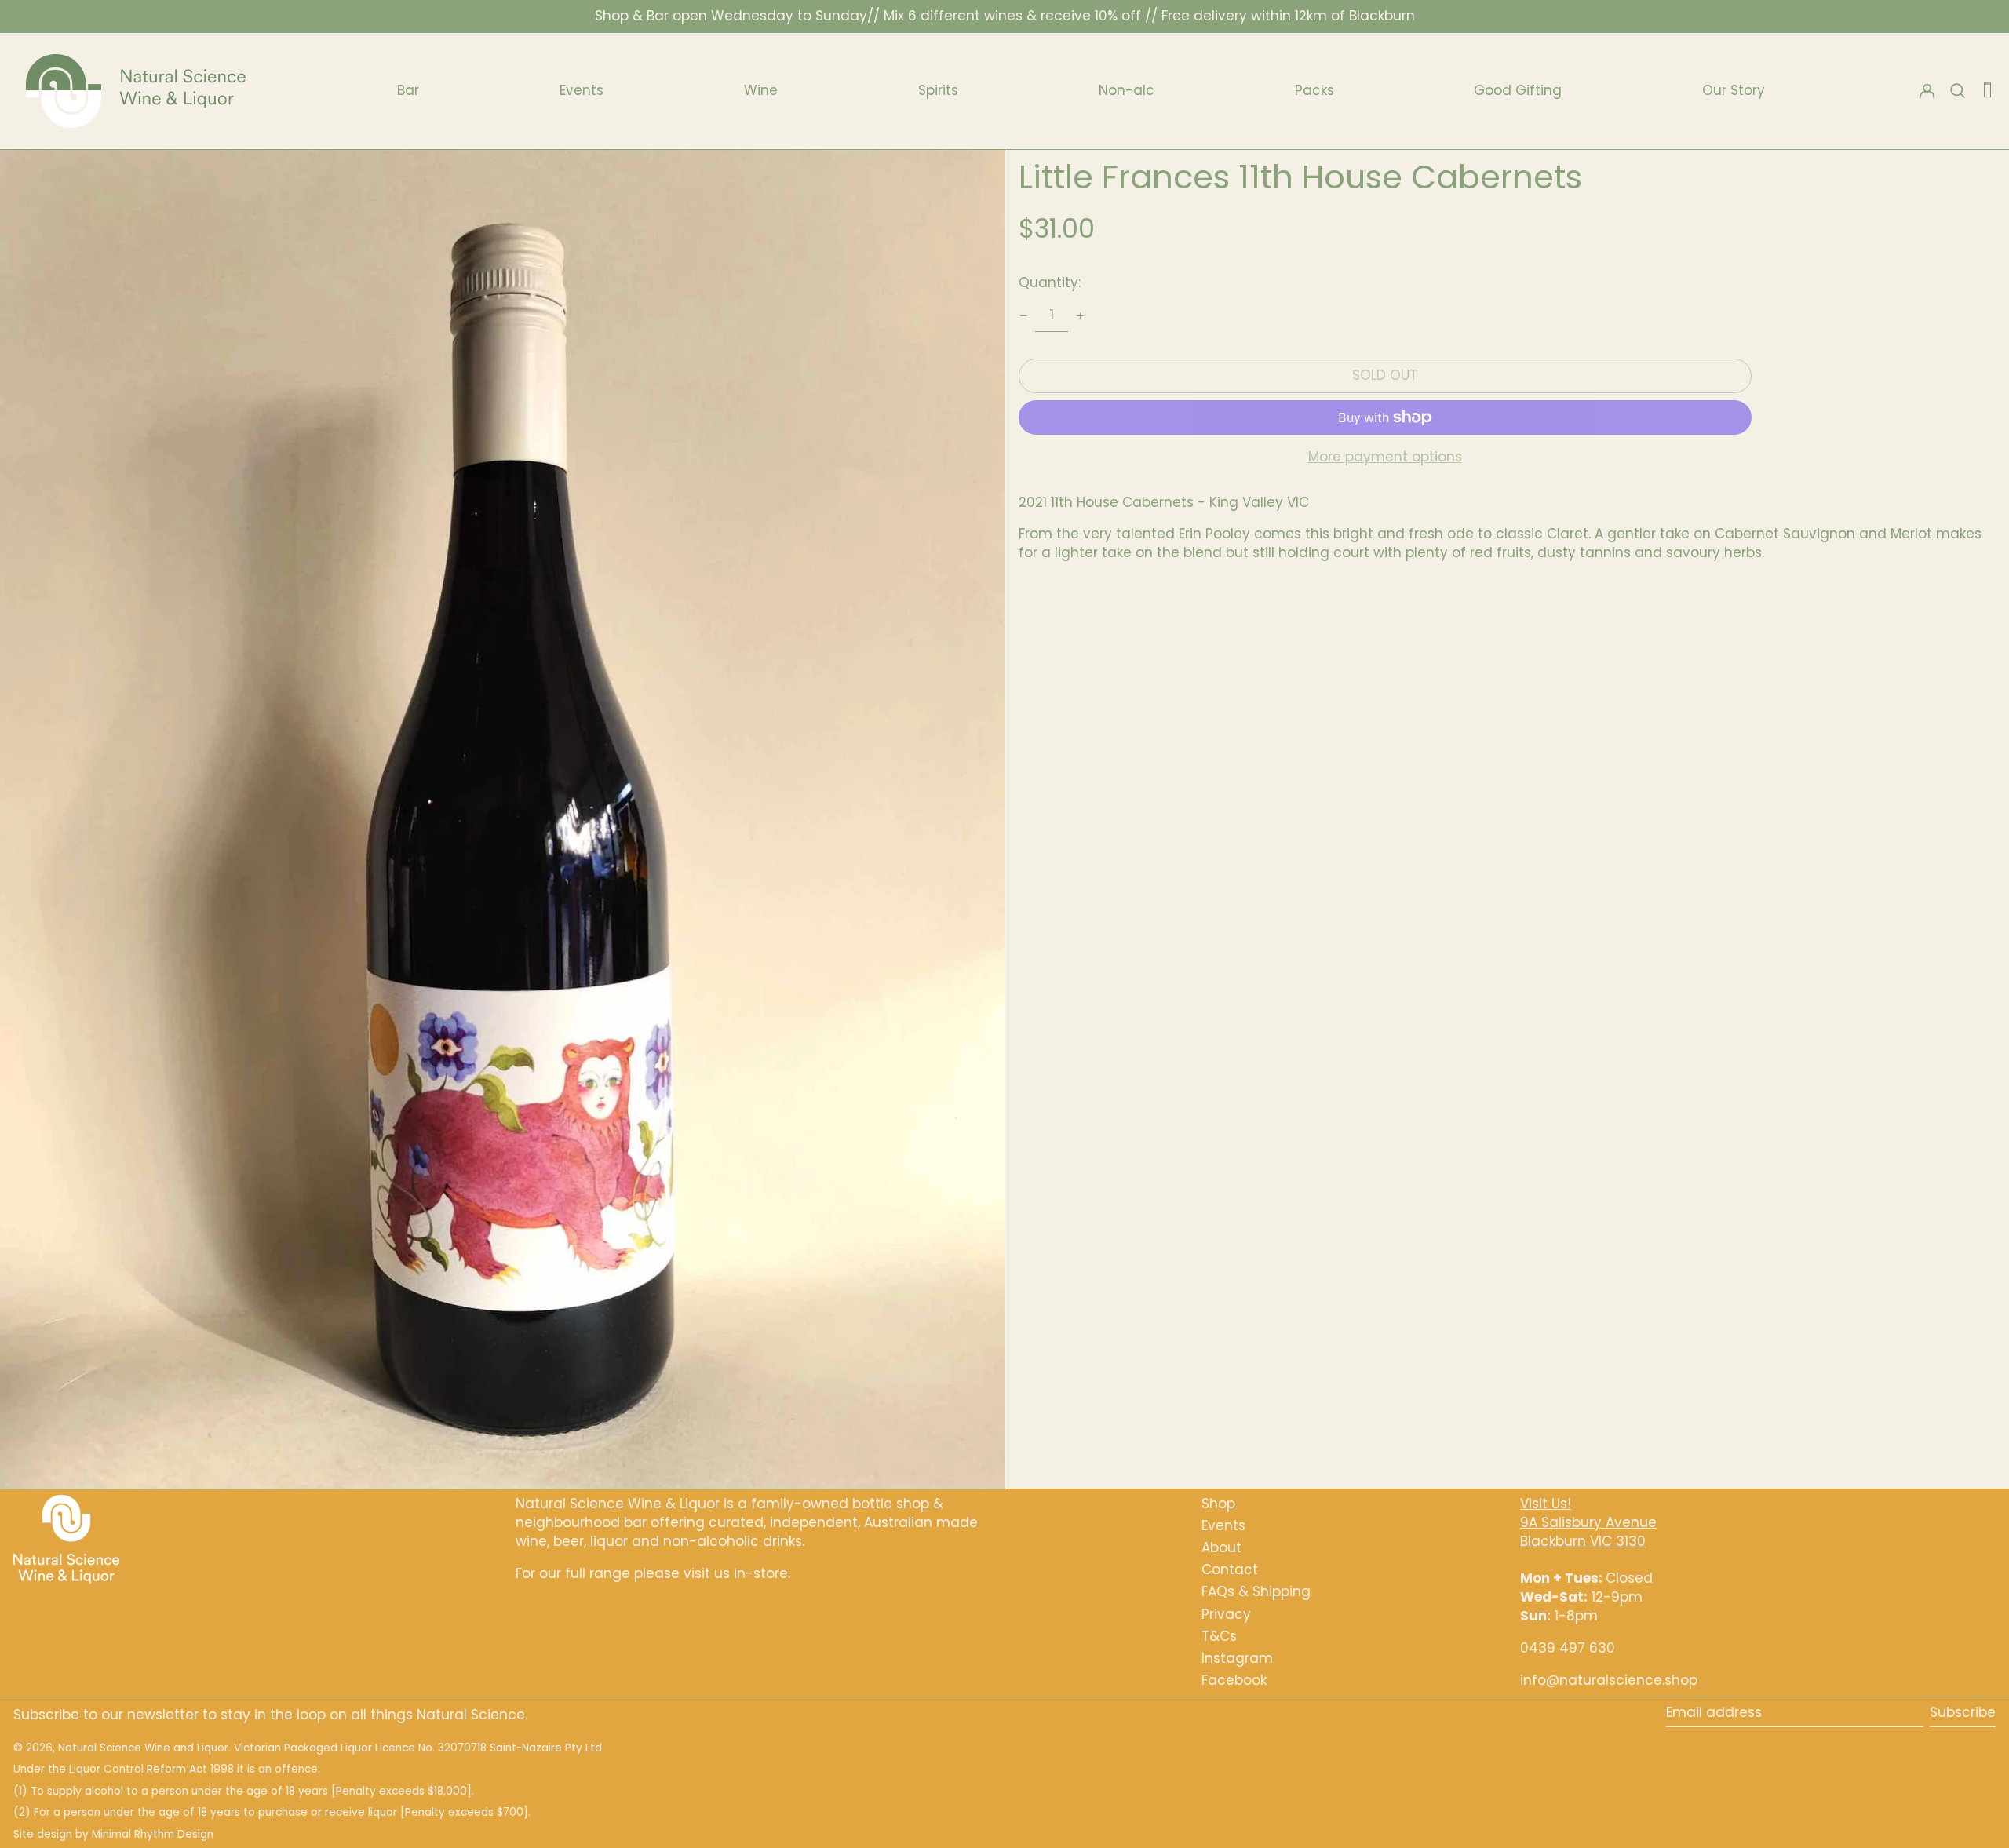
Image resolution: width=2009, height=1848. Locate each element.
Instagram (1237, 1658)
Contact (1230, 1569)
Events (1223, 1525)
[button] (1987, 91)
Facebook (1234, 1680)
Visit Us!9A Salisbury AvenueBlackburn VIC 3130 (1588, 1522)
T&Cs (1219, 1636)
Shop (1218, 1504)
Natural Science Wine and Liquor (143, 1748)
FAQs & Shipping (1256, 1591)
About (1221, 1547)
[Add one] (1080, 315)
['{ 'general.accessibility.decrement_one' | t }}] (1023, 315)
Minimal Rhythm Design (153, 1834)
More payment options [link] (1385, 457)
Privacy (1226, 1614)
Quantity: (1050, 282)
